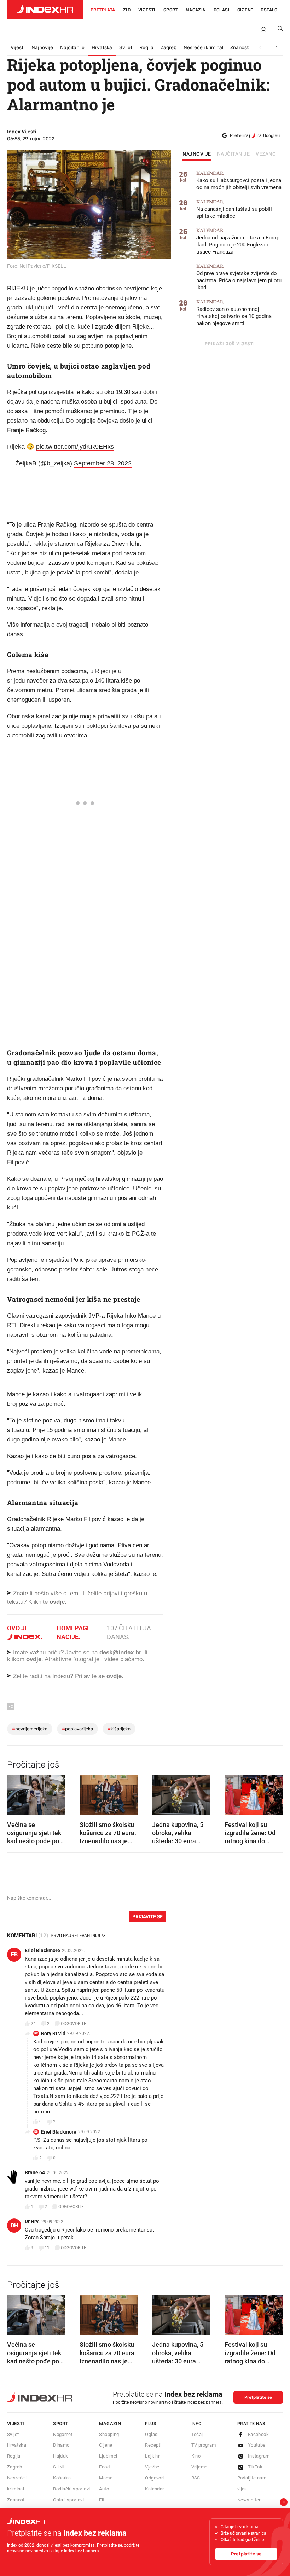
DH (14, 2225)
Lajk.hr (152, 2456)
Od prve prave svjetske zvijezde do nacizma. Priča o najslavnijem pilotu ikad (239, 277)
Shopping (109, 2434)
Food (104, 2467)
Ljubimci (108, 2456)
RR (36, 2033)
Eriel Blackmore (42, 1950)
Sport (171, 10)
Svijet (126, 48)
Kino (196, 2456)
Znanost (239, 48)
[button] (16, 1793)
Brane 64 (35, 2172)
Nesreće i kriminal (203, 48)
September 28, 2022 (103, 463)
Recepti (153, 2445)
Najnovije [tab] (197, 154)
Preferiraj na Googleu (255, 135)
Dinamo (61, 2445)
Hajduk (60, 2456)
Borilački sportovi (71, 2489)
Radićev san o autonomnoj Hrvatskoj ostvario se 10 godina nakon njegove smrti (234, 313)
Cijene (245, 10)
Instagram (259, 2456)
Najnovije (42, 48)
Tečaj (197, 2434)
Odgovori (154, 2478)
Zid (127, 10)
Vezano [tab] (266, 154)
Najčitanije (72, 48)
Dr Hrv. (32, 2221)
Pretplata (103, 10)
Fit (102, 2500)
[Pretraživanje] (278, 30)
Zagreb (169, 48)
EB (14, 1954)
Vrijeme (199, 2467)
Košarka (62, 2478)
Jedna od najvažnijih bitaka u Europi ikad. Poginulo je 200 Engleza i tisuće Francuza (239, 241)
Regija (146, 48)
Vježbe (152, 2467)
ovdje (34, 1659)
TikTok (255, 2467)
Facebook (258, 2434)
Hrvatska (102, 48)
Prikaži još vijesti (230, 344)
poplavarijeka (77, 1729)
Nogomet (63, 2434)
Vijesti (147, 10)
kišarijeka (119, 1729)
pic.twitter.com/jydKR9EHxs (75, 447)
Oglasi (222, 10)
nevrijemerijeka (30, 1729)
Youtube (257, 2445)
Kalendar (154, 2489)
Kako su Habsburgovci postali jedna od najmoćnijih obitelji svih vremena (239, 181)
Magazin (110, 2423)
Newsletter (249, 2500)
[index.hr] (45, 10)
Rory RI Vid (53, 2033)
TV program (204, 2445)
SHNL (59, 2467)
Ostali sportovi (68, 2500)
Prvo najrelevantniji (75, 1936)
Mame (106, 2478)
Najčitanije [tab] (234, 154)
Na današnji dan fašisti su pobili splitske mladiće (234, 209)
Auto (104, 2489)
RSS (196, 2478)
